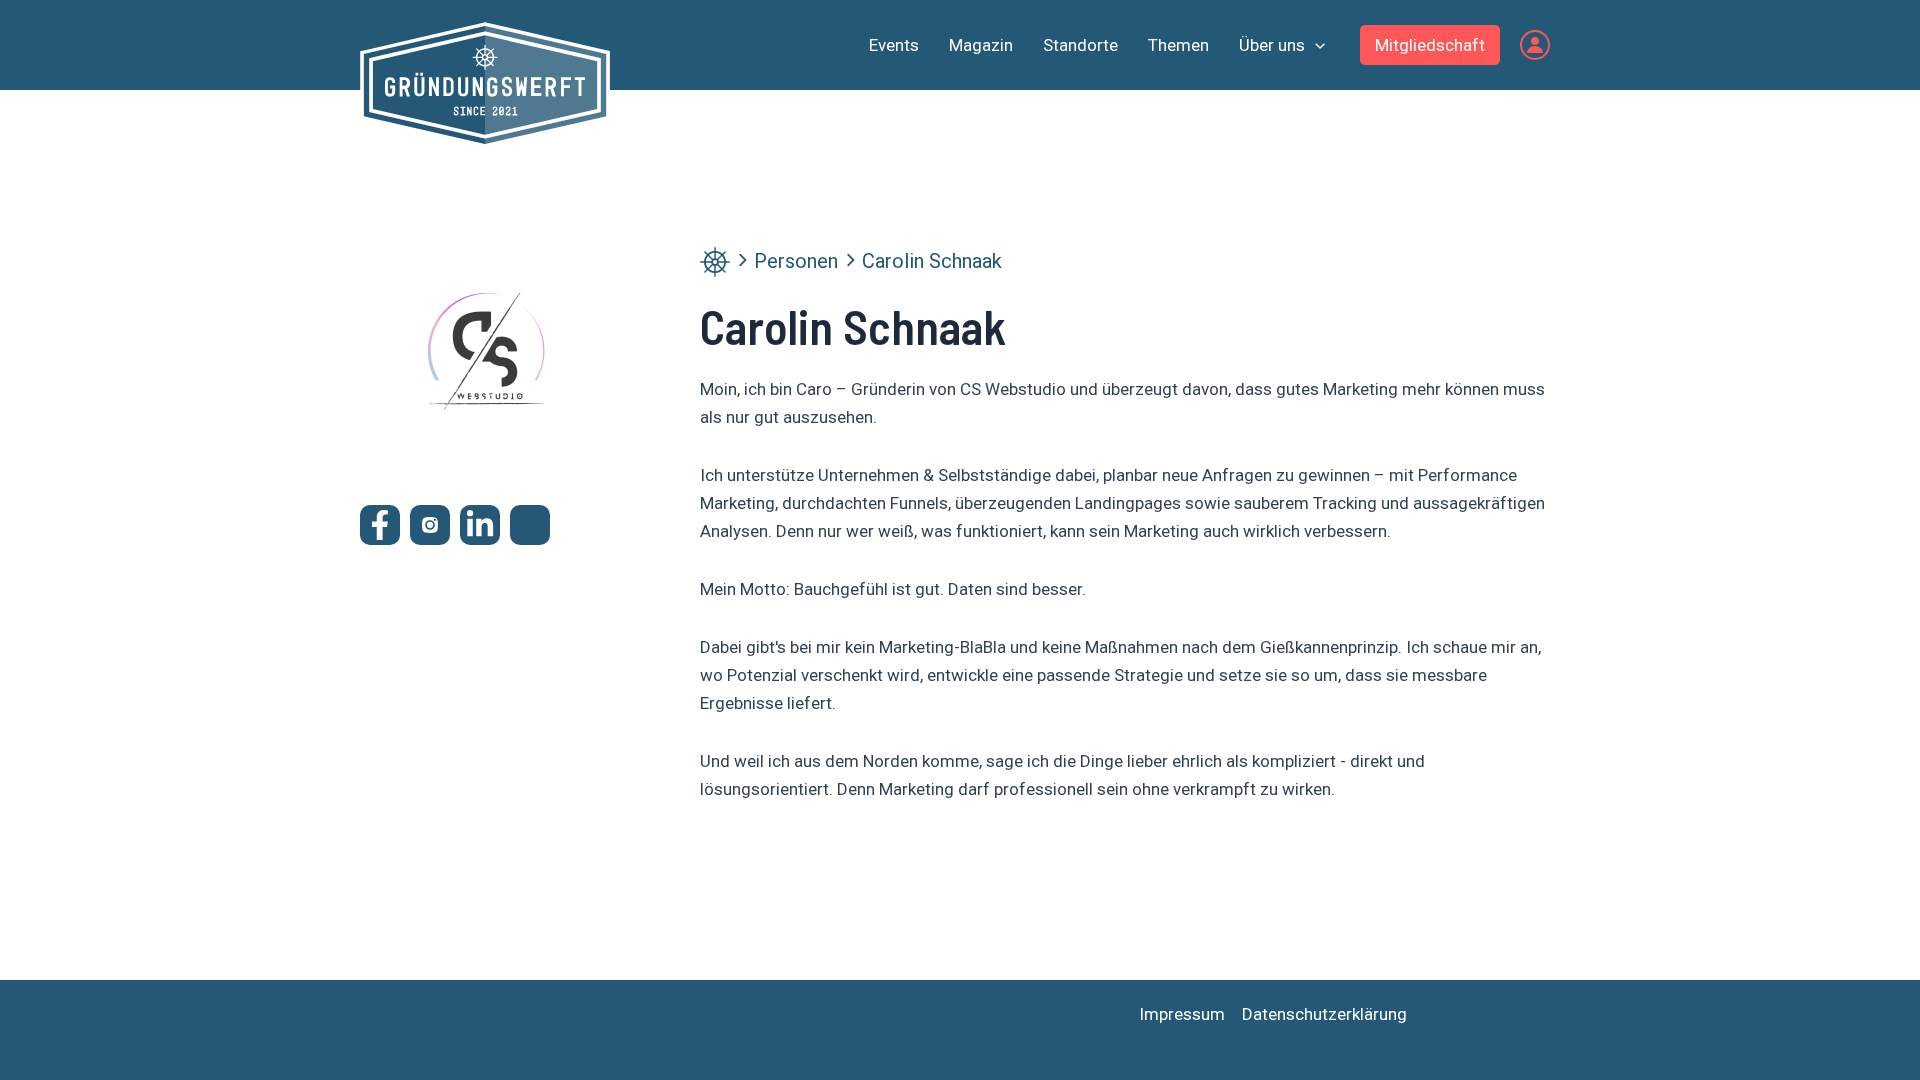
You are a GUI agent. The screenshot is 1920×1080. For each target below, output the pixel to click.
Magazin (981, 45)
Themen (1178, 45)
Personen (796, 261)
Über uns (1272, 45)
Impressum (1182, 1014)
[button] (1315, 45)
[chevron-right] (742, 260)
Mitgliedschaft (1430, 45)
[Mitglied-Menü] (1535, 45)
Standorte (1080, 45)
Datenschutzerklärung (1324, 1014)
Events (894, 45)
